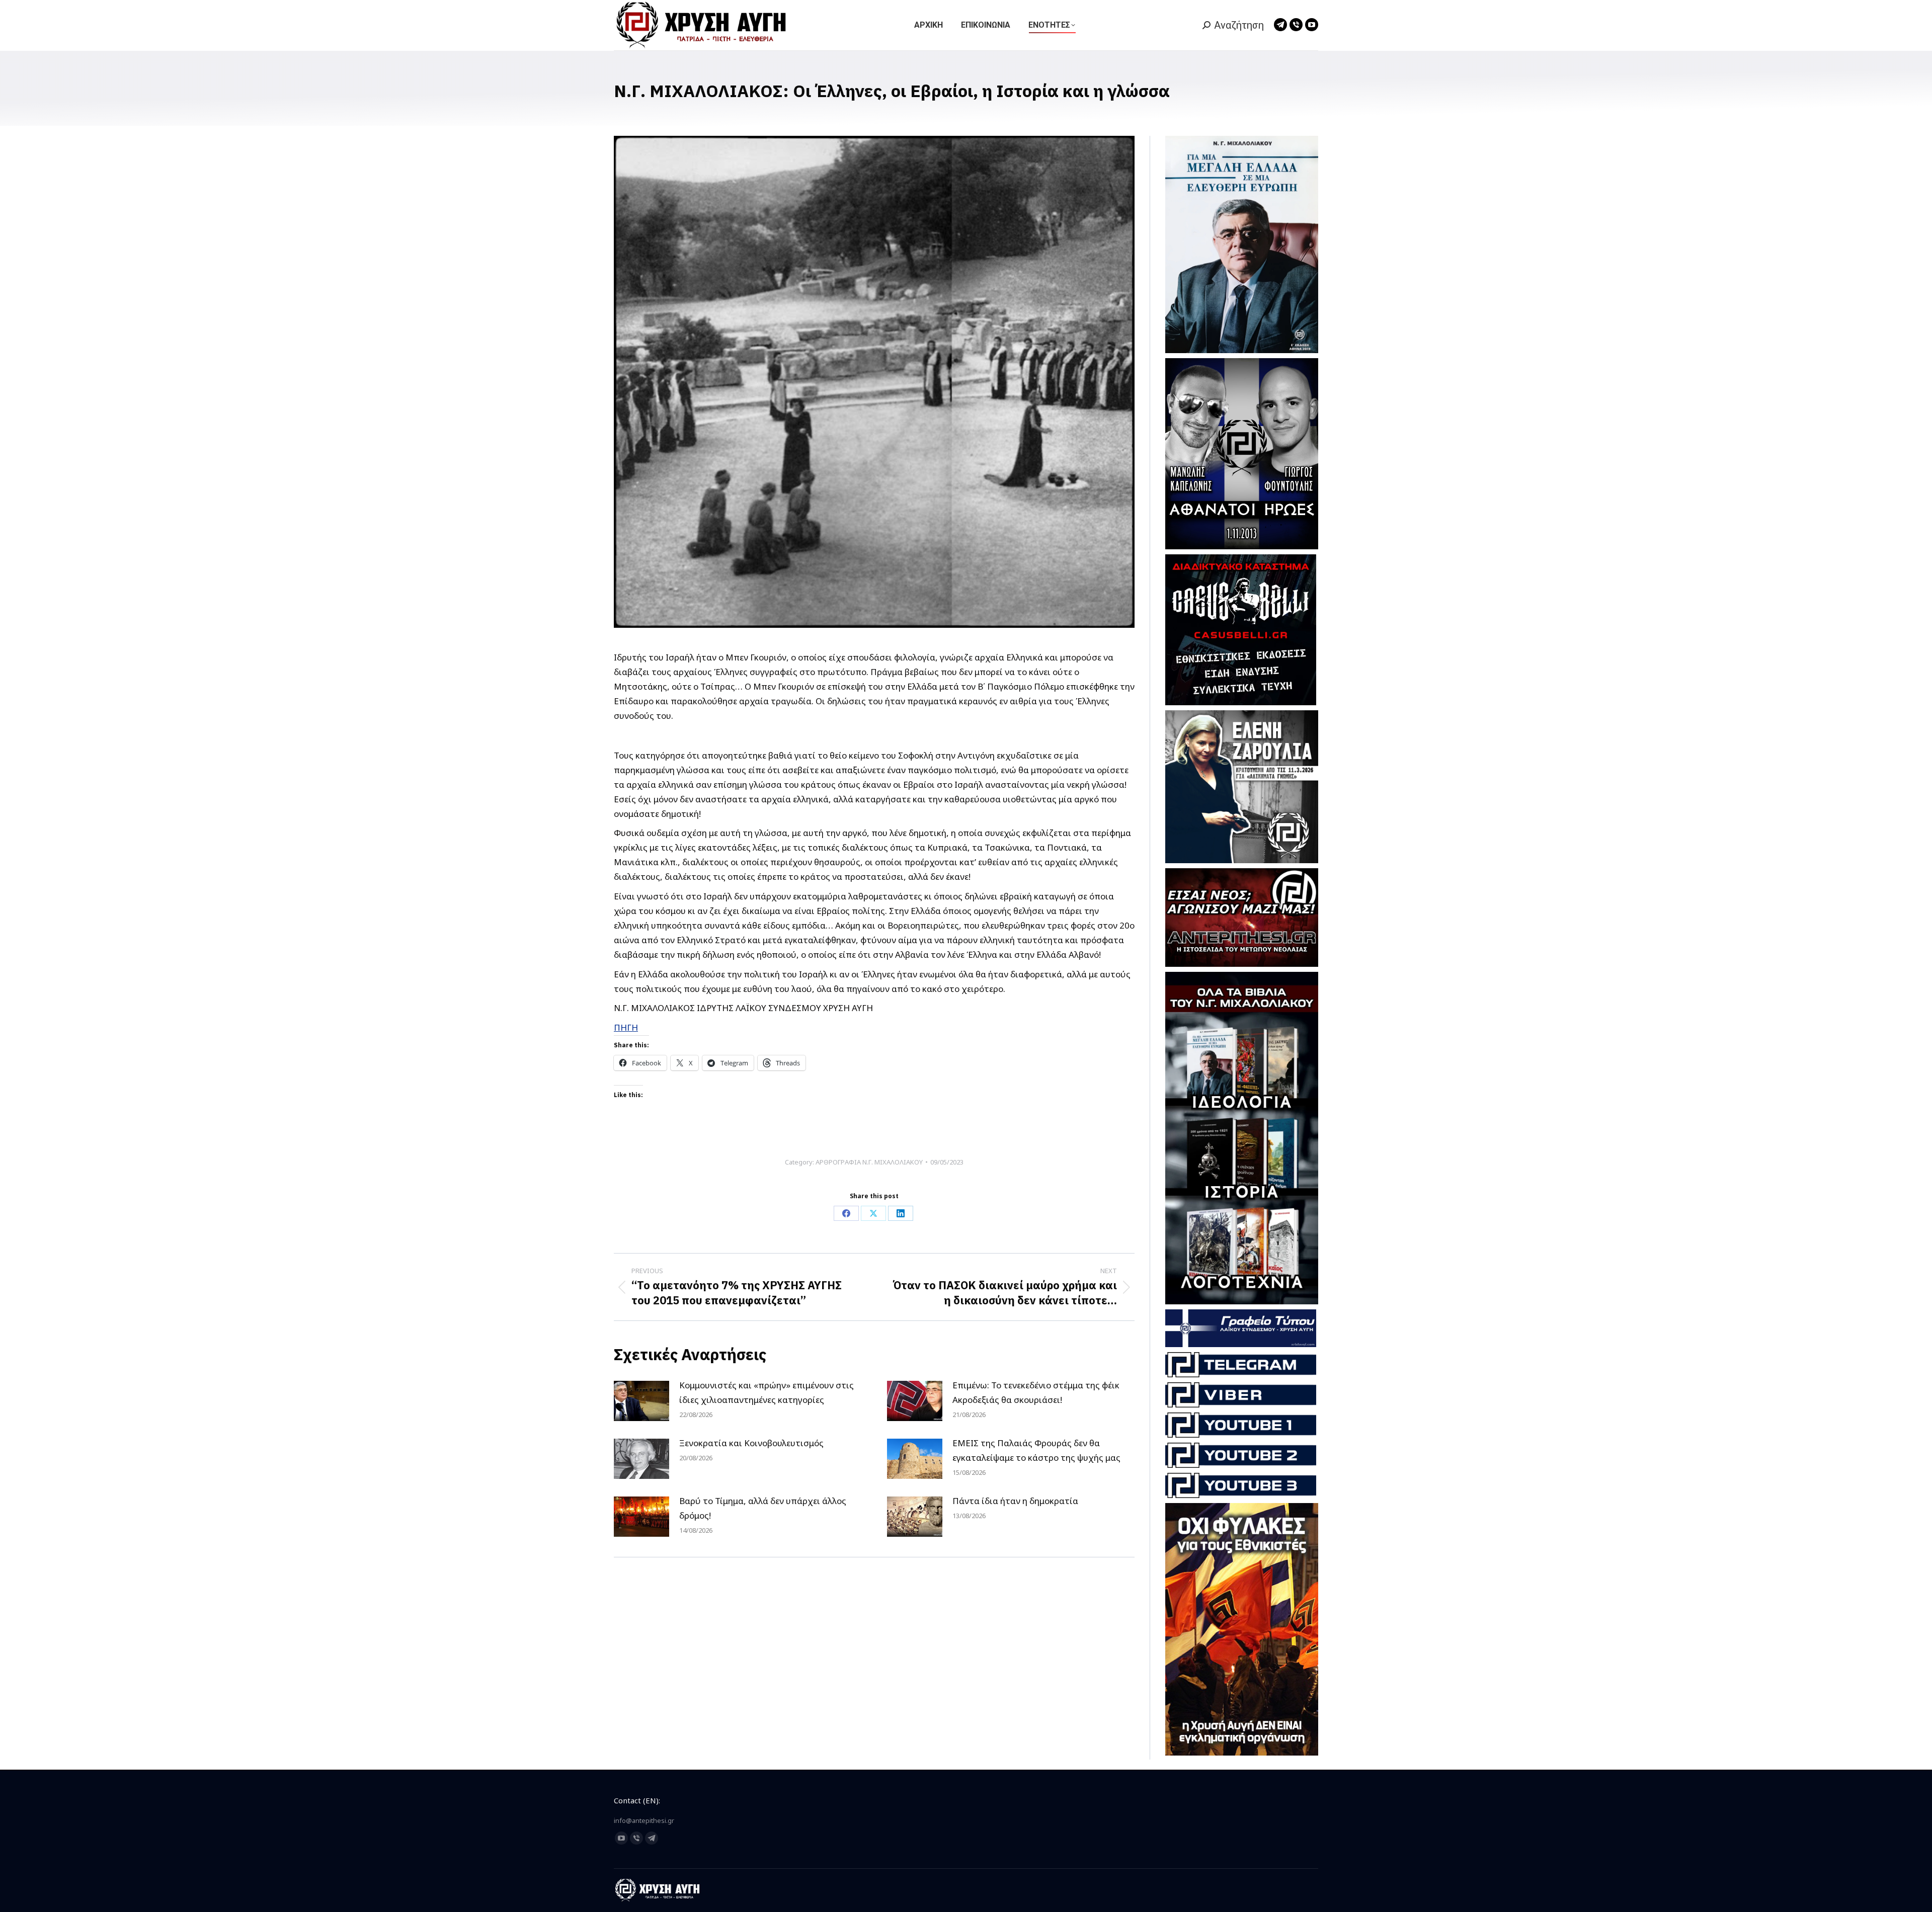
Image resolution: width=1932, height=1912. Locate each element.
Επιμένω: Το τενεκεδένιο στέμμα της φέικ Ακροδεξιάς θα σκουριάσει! (1036, 1392)
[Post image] (641, 1401)
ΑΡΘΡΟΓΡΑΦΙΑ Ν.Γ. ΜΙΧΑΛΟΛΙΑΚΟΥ (869, 1162)
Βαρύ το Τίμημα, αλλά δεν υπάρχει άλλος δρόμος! (763, 1508)
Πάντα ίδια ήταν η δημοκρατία (1015, 1501)
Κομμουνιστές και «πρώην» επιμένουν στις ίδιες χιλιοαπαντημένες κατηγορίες (767, 1392)
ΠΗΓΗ (626, 1027)
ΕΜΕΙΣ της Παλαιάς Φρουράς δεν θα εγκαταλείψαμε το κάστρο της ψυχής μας (1036, 1450)
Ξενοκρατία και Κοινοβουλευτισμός (751, 1443)
